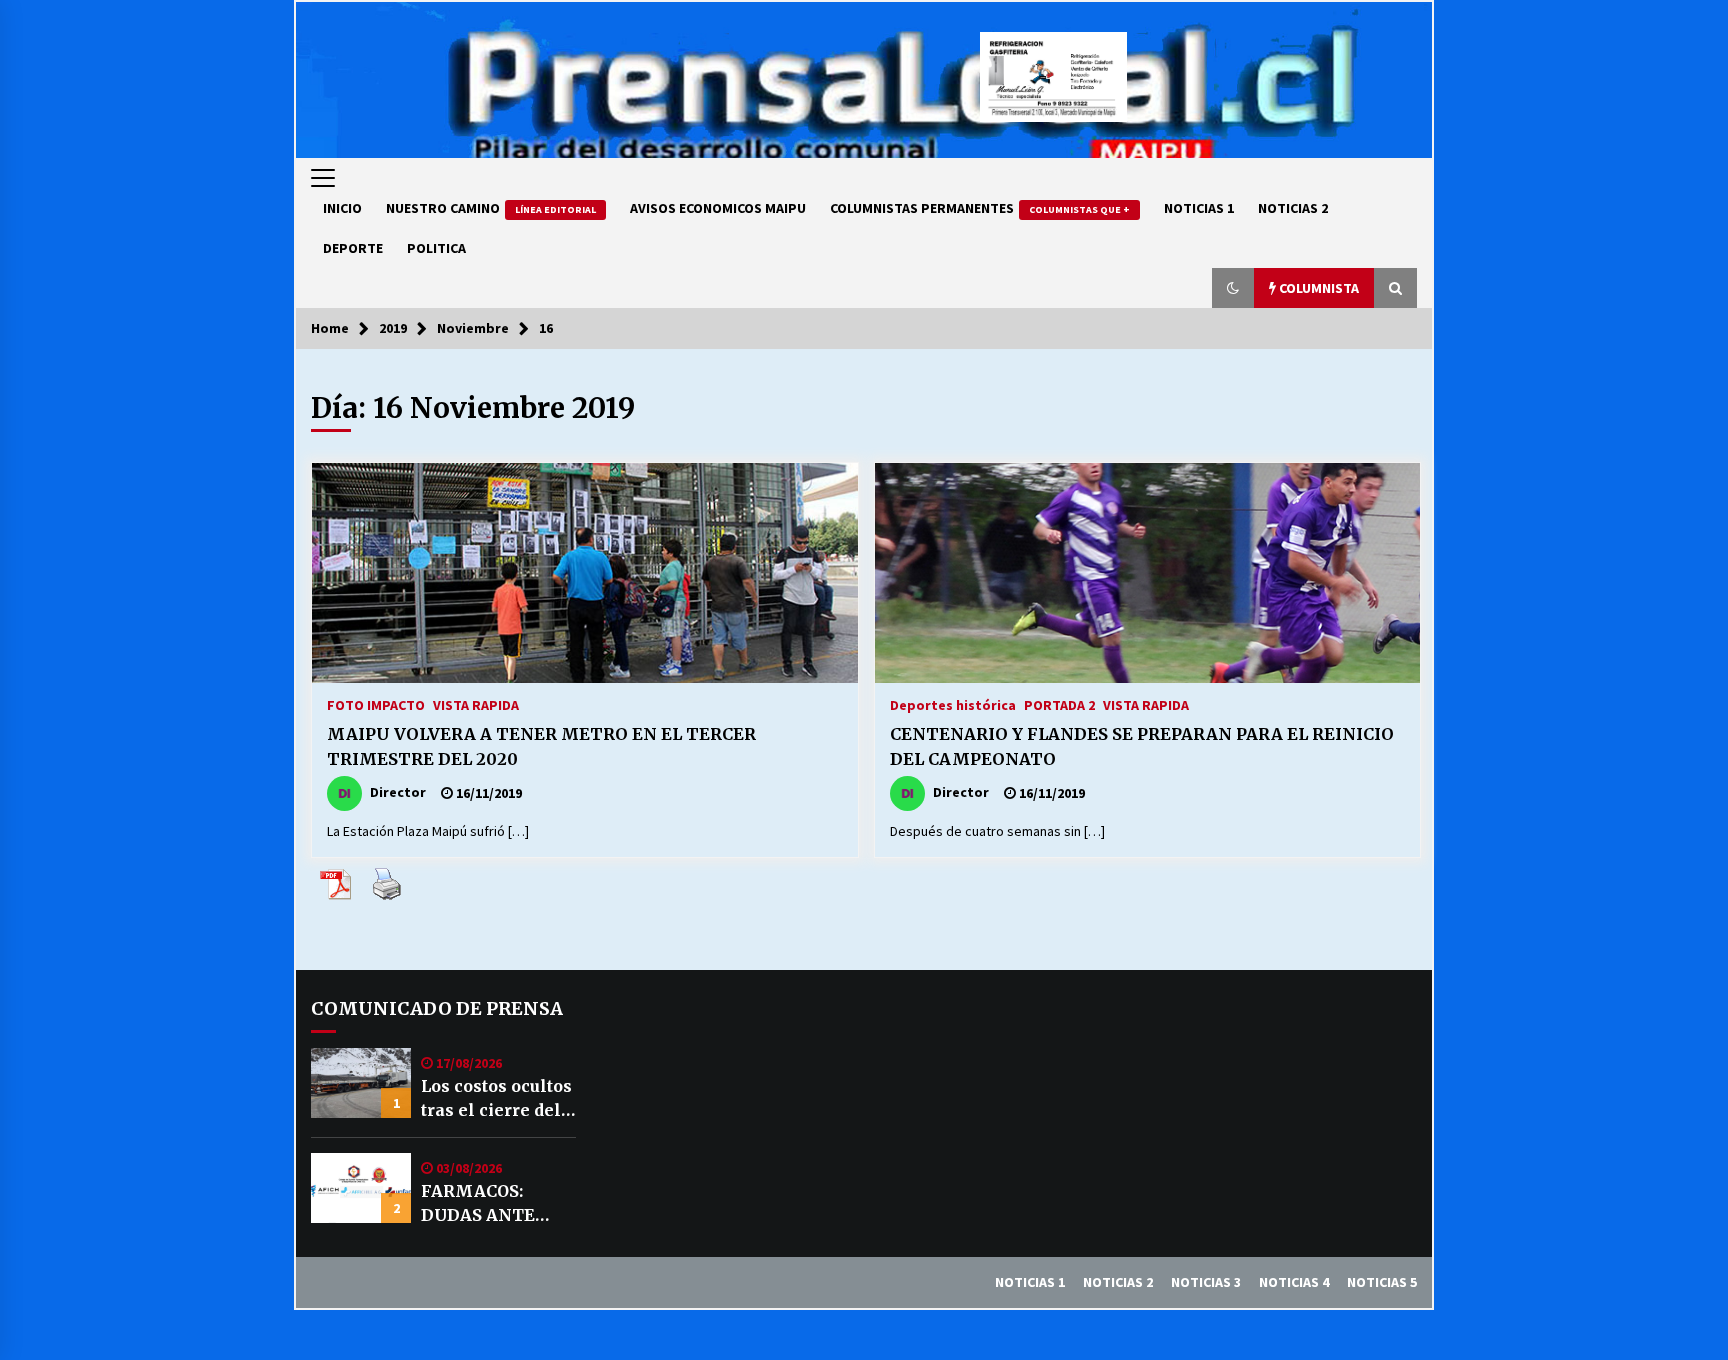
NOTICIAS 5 (1382, 1282)
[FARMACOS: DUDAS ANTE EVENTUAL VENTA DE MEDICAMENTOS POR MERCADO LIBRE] (361, 1188)
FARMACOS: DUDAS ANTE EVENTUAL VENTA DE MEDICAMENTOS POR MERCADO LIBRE (496, 1204)
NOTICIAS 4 (1294, 1282)
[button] (1233, 288)
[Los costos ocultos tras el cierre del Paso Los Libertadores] (361, 1083)
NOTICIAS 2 (1293, 208)
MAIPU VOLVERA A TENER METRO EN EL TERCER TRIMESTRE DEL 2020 (541, 746)
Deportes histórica (953, 704)
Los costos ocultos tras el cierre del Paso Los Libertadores (496, 1099)
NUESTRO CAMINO (491, 208)
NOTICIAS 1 (1199, 208)
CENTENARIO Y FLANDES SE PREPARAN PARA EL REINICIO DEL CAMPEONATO (1142, 746)
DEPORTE (353, 248)
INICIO (342, 208)
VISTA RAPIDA (476, 704)
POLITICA (436, 248)
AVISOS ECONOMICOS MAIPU (718, 208)
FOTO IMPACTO (376, 704)
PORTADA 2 (1059, 704)
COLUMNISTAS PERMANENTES (980, 208)
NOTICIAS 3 (1206, 1282)
